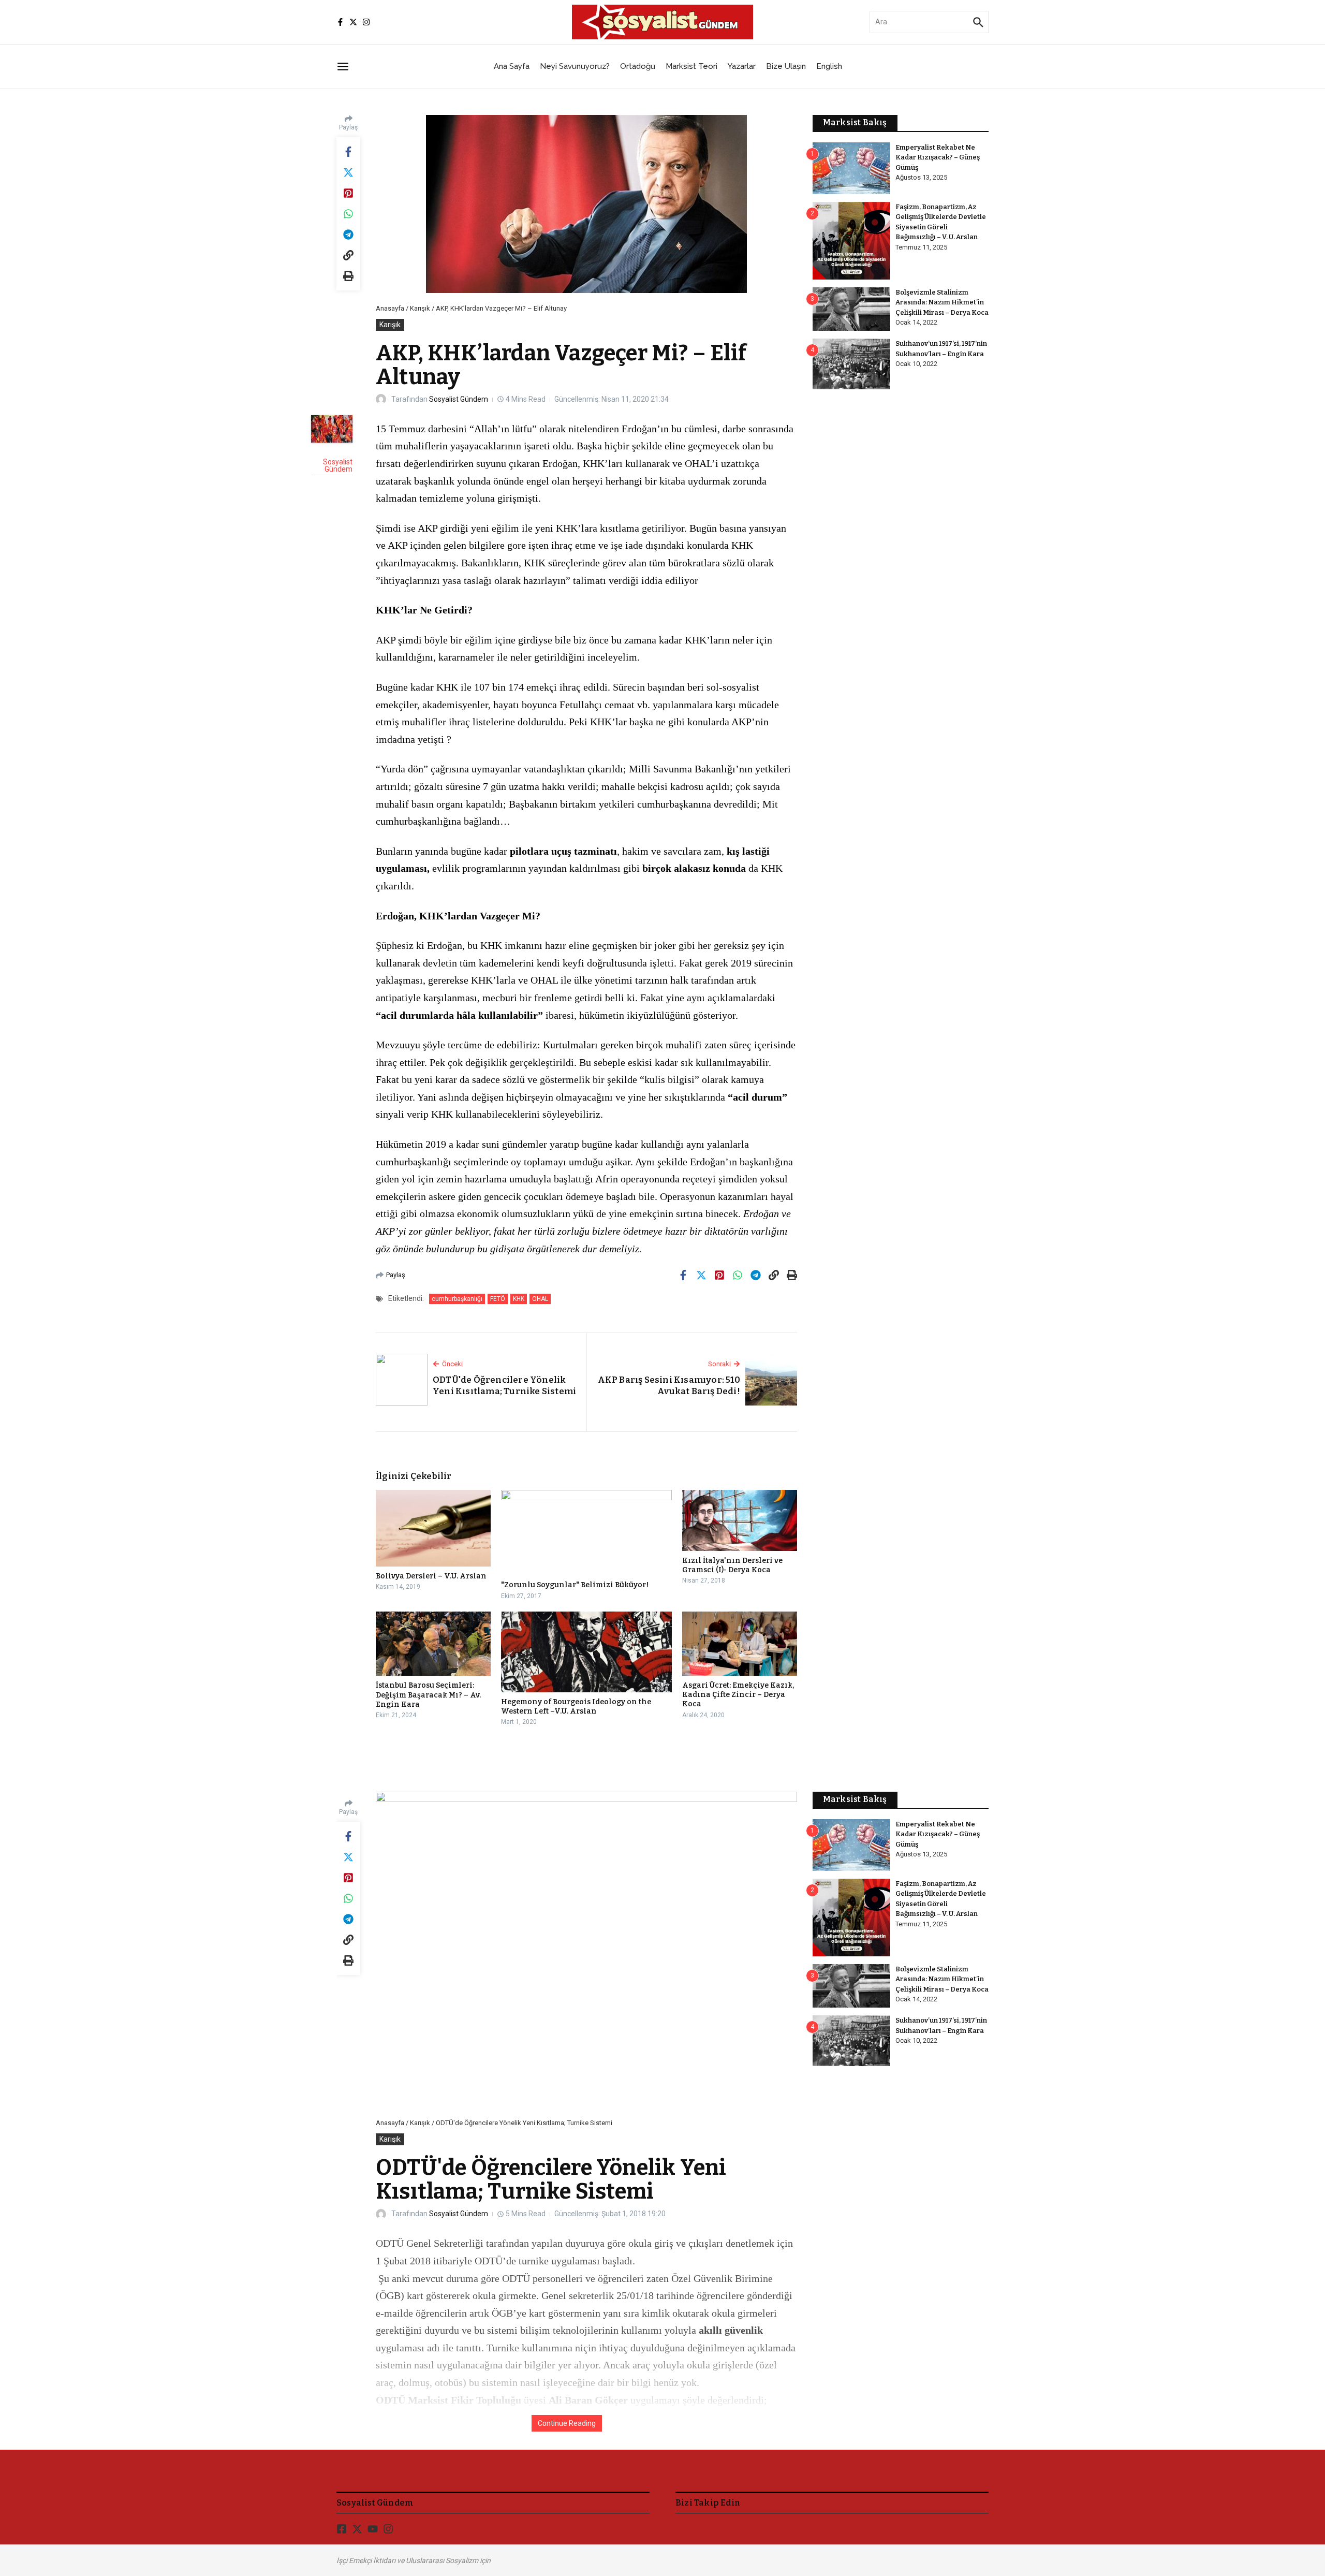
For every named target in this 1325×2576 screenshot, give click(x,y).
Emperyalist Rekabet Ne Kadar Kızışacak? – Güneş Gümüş (938, 157)
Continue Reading (567, 2423)
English (829, 66)
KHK (519, 1299)
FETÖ (498, 1299)
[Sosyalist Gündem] (332, 429)
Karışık (420, 308)
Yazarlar (742, 66)
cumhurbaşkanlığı (457, 1299)
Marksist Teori (691, 66)
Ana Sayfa (512, 66)
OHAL (540, 1299)
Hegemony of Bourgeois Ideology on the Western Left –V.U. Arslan (576, 1707)
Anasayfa (390, 308)
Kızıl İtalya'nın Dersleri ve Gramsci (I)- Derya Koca (732, 1565)
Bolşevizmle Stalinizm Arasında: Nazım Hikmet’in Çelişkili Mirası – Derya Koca (942, 302)
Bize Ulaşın (786, 66)
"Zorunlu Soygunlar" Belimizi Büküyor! (575, 1585)
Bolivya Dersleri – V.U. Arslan (431, 1576)
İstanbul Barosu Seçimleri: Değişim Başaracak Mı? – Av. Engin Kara (428, 1695)
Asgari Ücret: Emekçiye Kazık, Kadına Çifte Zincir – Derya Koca (738, 1695)
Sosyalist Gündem (459, 399)
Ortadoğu (638, 66)
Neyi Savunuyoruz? (575, 66)
